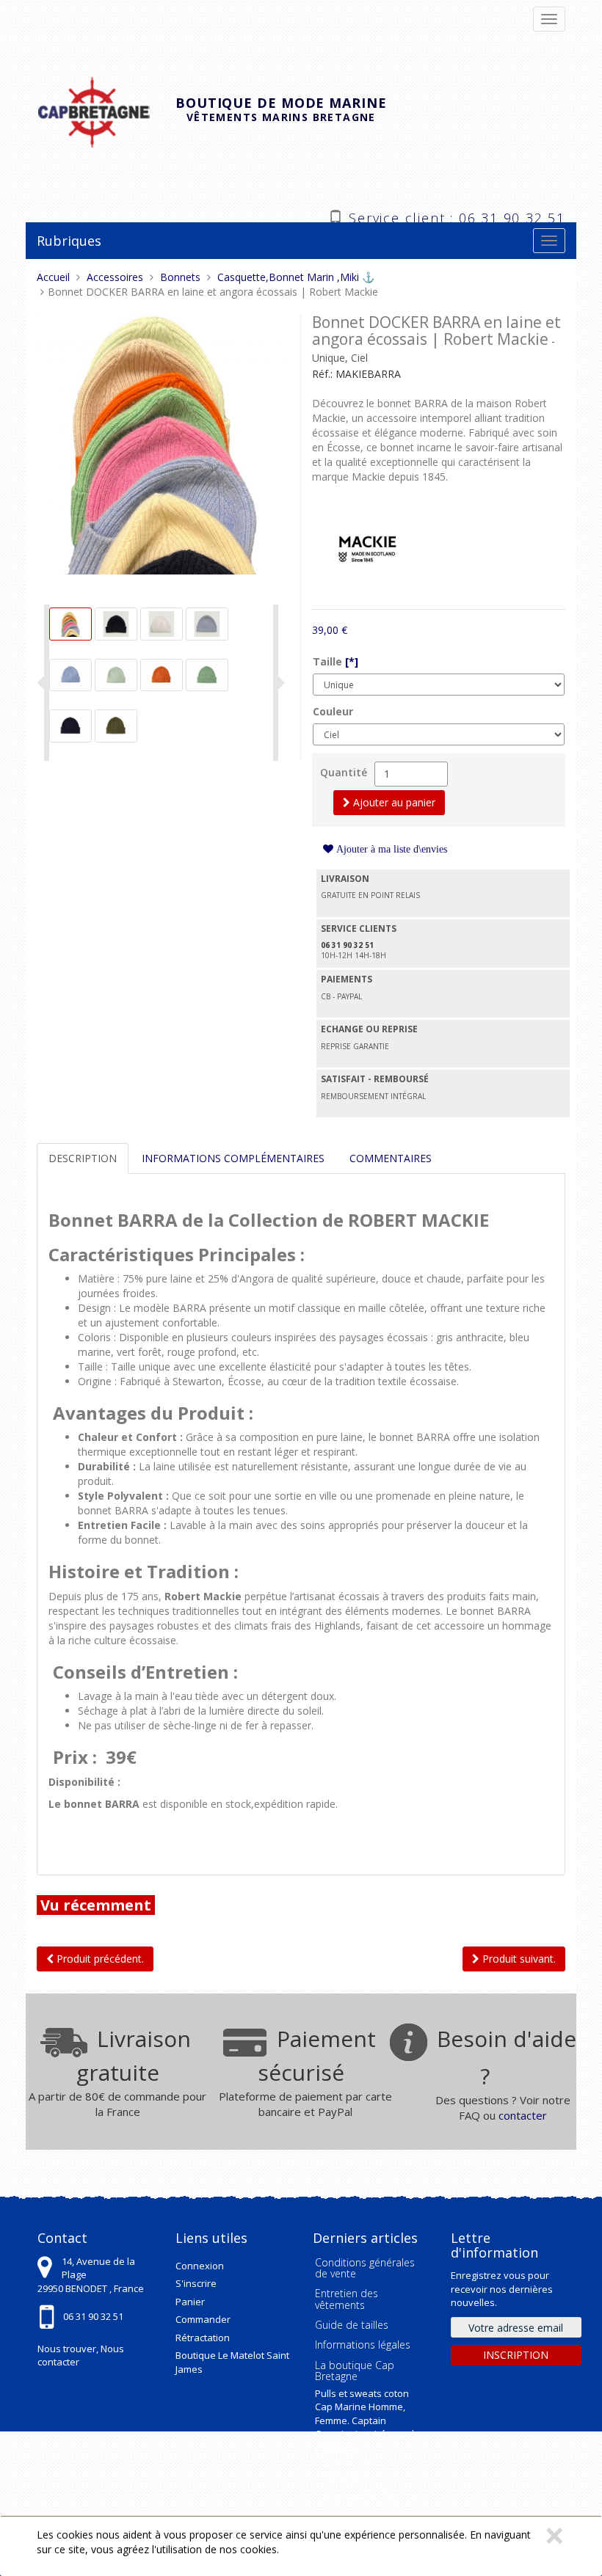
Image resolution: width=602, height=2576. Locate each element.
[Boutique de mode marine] (106, 110)
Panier (190, 2302)
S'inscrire (196, 2283)
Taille (336, 661)
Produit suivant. (518, 1959)
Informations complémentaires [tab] (233, 1158)
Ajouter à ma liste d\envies (390, 849)
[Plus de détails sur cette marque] (367, 545)
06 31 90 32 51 (93, 2316)
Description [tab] (83, 1158)
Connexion (200, 2266)
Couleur (333, 711)
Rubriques (69, 241)
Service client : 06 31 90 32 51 (457, 216)
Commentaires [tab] (391, 1158)
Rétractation (203, 2338)
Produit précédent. (99, 1959)
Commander (203, 2319)
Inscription (516, 2355)
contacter (523, 2115)
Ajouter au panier (393, 802)
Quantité (344, 772)
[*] (352, 661)
